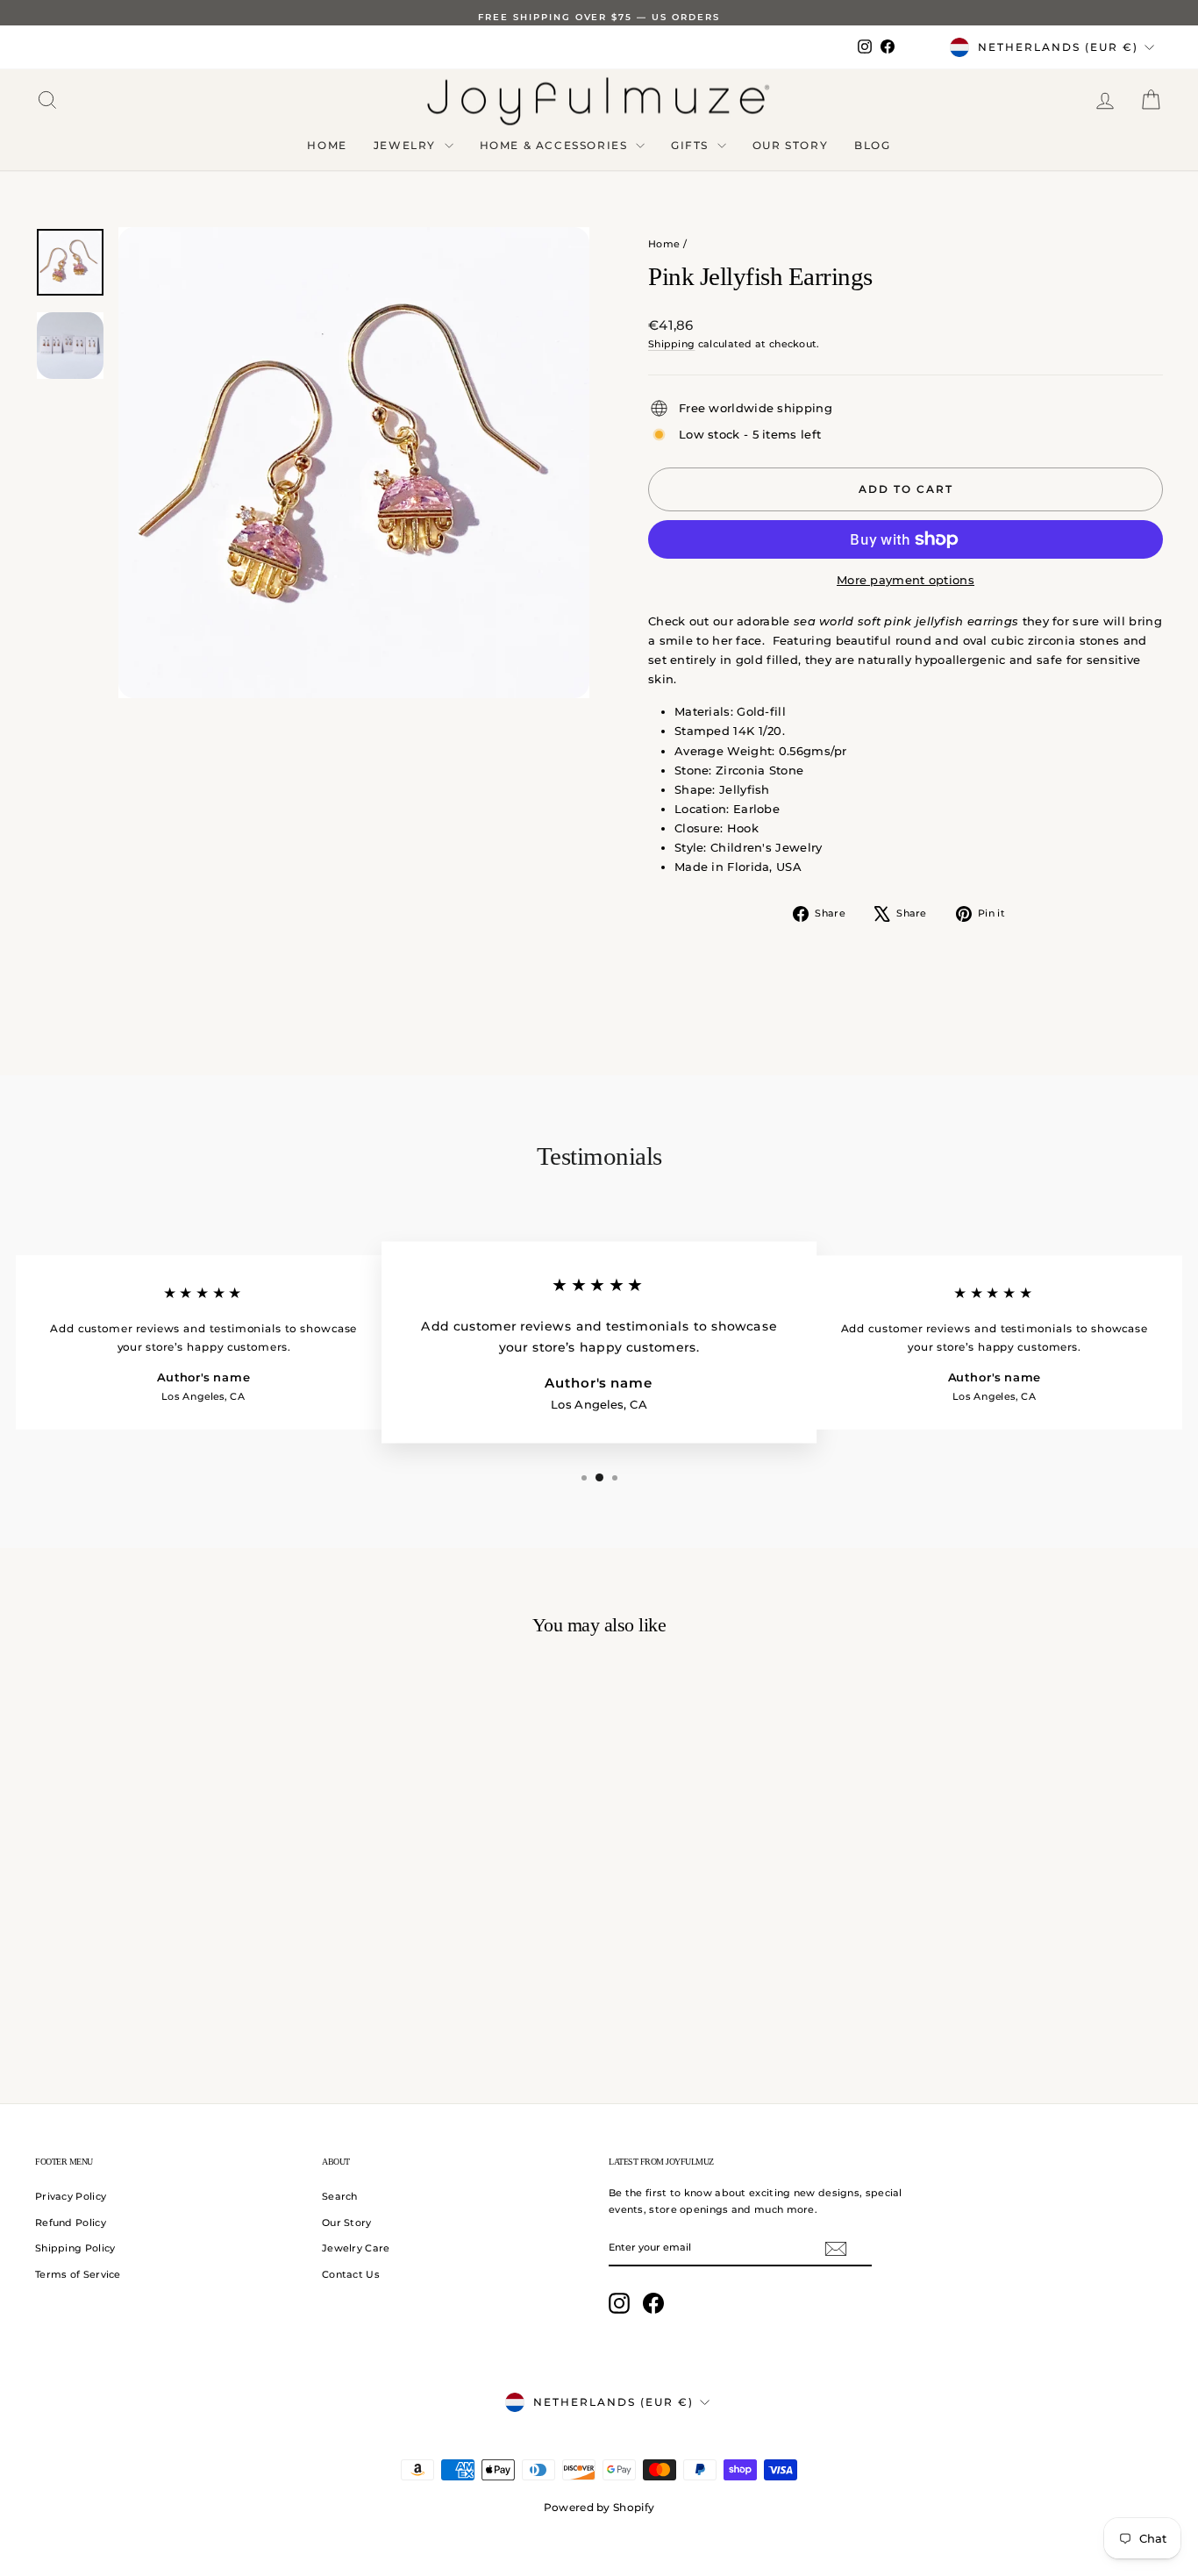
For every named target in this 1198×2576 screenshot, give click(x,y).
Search (340, 2196)
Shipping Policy (75, 2248)
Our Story (790, 145)
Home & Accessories (556, 145)
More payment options (906, 580)
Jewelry (407, 145)
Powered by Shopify (599, 2507)
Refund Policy (71, 2223)
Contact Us (351, 2274)
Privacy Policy (71, 2196)
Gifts (692, 145)
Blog (872, 145)
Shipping (671, 344)
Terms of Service (78, 2274)
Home (327, 145)
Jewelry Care (356, 2248)
